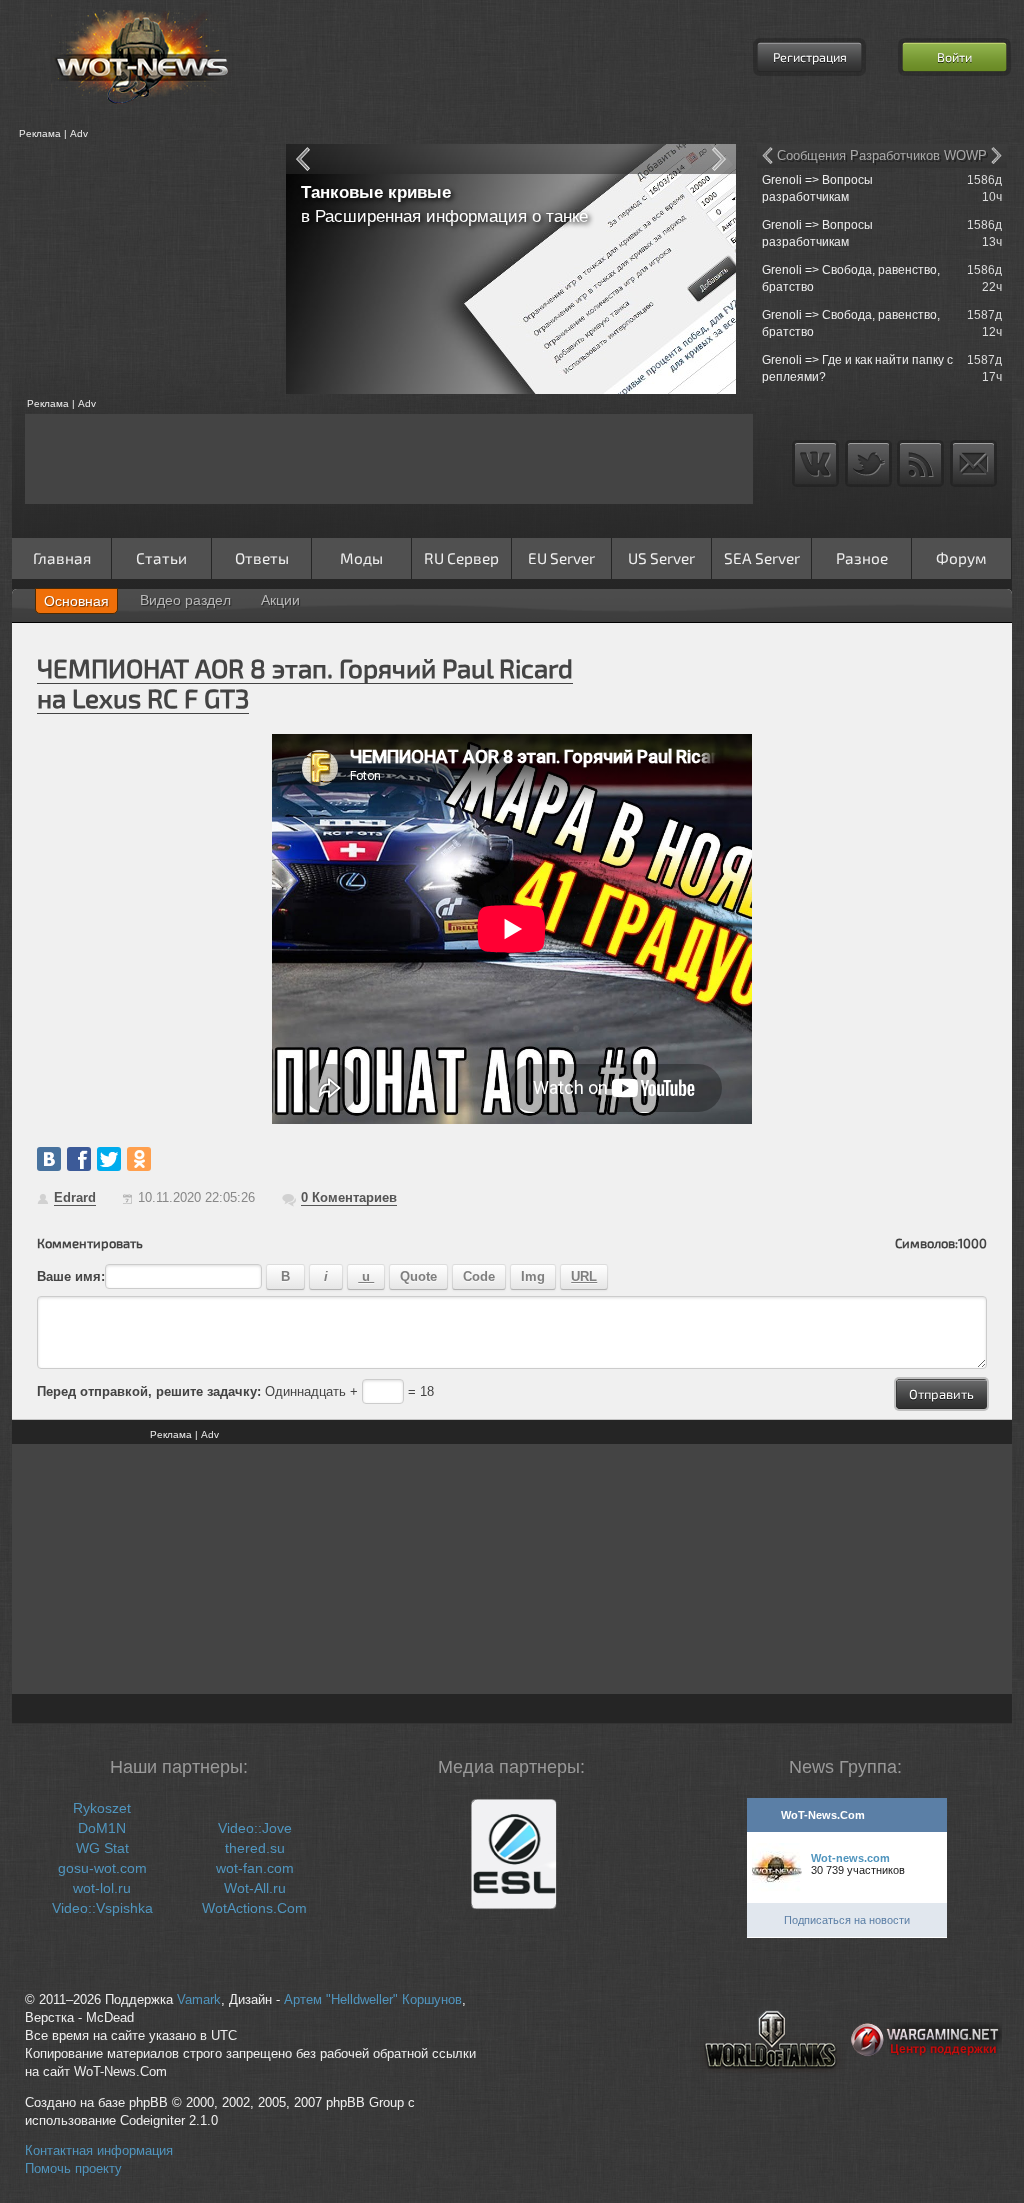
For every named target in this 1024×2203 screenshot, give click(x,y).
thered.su (255, 1848)
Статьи (161, 558)
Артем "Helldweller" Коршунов (373, 2000)
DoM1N (102, 1828)
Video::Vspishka (102, 1908)
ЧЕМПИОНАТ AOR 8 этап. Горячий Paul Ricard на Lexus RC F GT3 (305, 682)
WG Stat (102, 1848)
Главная (62, 558)
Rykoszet (102, 1808)
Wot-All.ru (255, 1888)
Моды (361, 558)
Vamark (199, 2000)
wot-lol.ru (102, 1888)
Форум (961, 558)
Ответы (262, 558)
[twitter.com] (109, 1159)
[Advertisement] (142, 269)
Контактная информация (99, 2151)
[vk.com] (49, 1159)
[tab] (76, 601)
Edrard (75, 1197)
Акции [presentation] (280, 600)
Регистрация (810, 57)
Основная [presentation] (76, 601)
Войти (954, 57)
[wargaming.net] (926, 2085)
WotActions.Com (254, 1908)
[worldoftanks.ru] (771, 2085)
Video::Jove (255, 1828)
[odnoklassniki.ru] (139, 1159)
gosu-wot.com (102, 1868)
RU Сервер (461, 558)
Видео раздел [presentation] (185, 600)
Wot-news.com (850, 1858)
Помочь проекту (73, 2169)
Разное (862, 558)
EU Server (561, 558)
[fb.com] (79, 1159)
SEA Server (762, 558)
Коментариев (349, 1197)
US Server (661, 558)
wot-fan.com (255, 1868)
